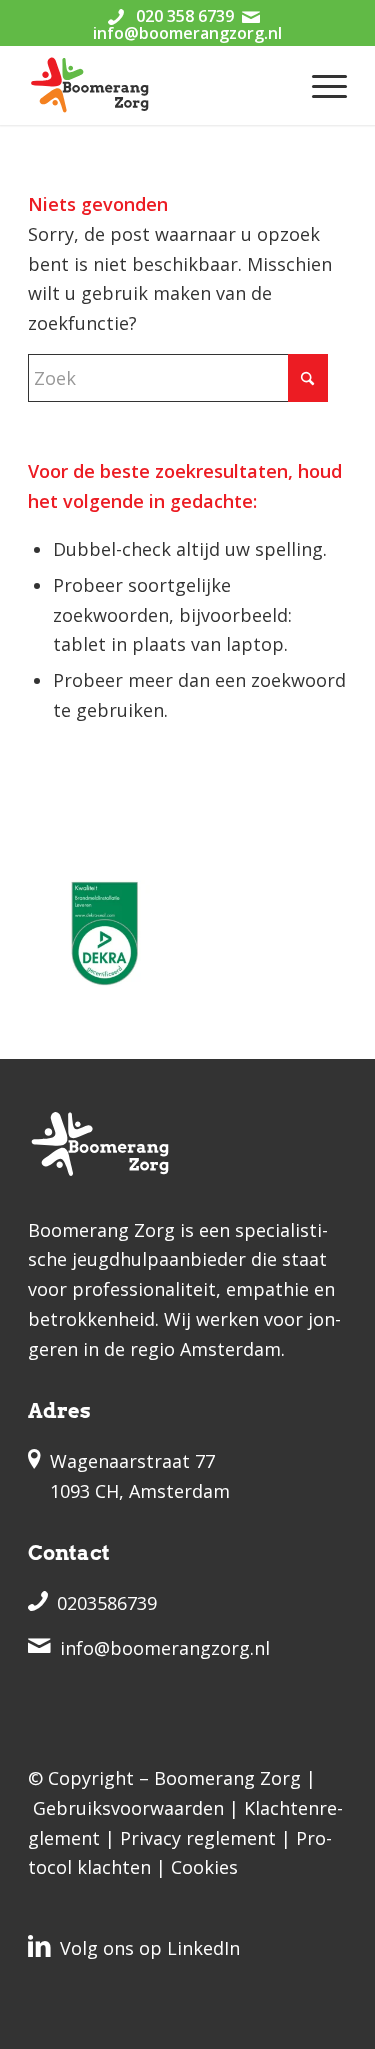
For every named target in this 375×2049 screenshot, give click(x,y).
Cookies (204, 1867)
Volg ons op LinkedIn (150, 1948)
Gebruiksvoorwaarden (128, 1808)
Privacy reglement (198, 1838)
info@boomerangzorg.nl (187, 33)
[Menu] (319, 85)
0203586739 (107, 1603)
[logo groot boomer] (155, 85)
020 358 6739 (185, 16)
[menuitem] (319, 85)
